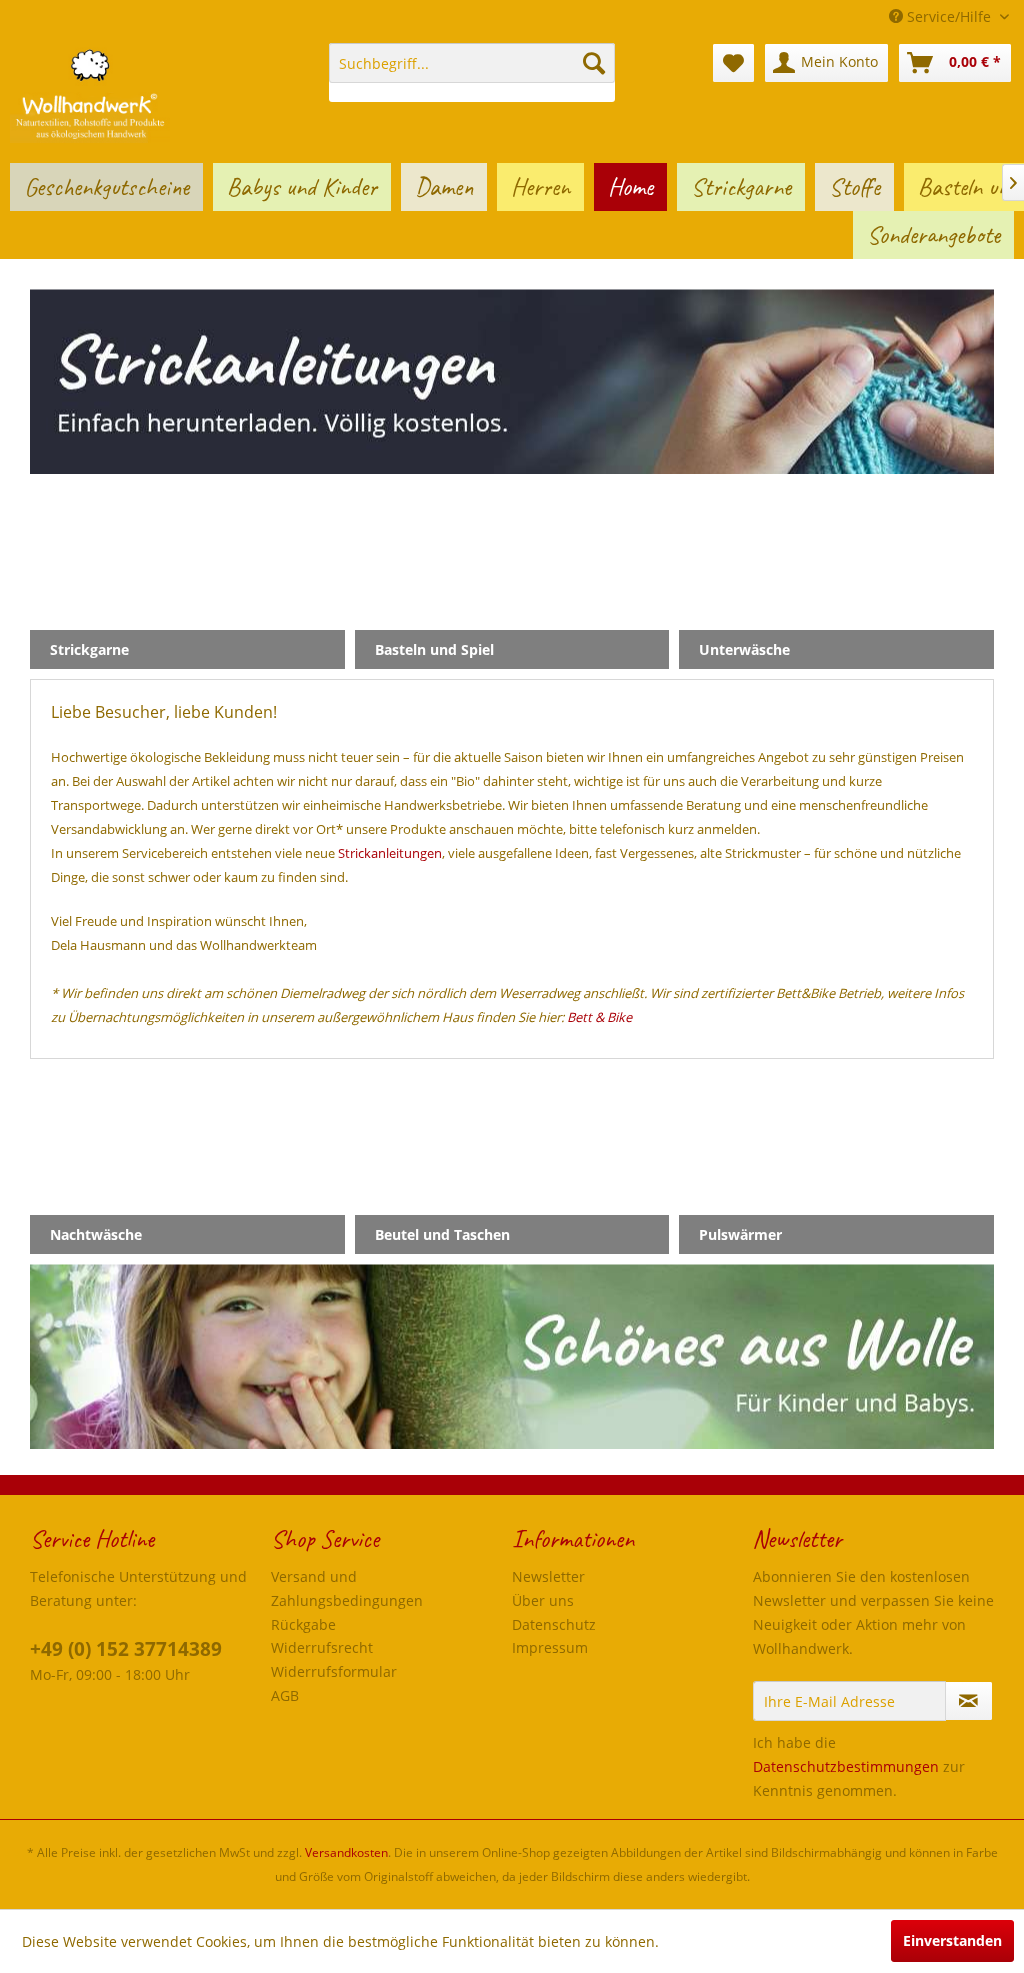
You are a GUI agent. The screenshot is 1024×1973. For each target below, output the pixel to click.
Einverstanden (952, 1940)
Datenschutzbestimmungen (846, 1766)
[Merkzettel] (733, 63)
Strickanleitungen (390, 853)
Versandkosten (346, 1852)
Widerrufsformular (334, 1671)
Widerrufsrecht (322, 1647)
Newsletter (548, 1576)
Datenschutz (554, 1624)
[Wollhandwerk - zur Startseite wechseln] (90, 93)
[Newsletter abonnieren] (969, 1701)
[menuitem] (472, 72)
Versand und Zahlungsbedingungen (347, 1588)
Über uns (543, 1600)
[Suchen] (594, 63)
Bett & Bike (599, 1017)
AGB (285, 1695)
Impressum (550, 1647)
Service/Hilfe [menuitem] (949, 16)
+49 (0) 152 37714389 (126, 1649)
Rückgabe (303, 1624)
